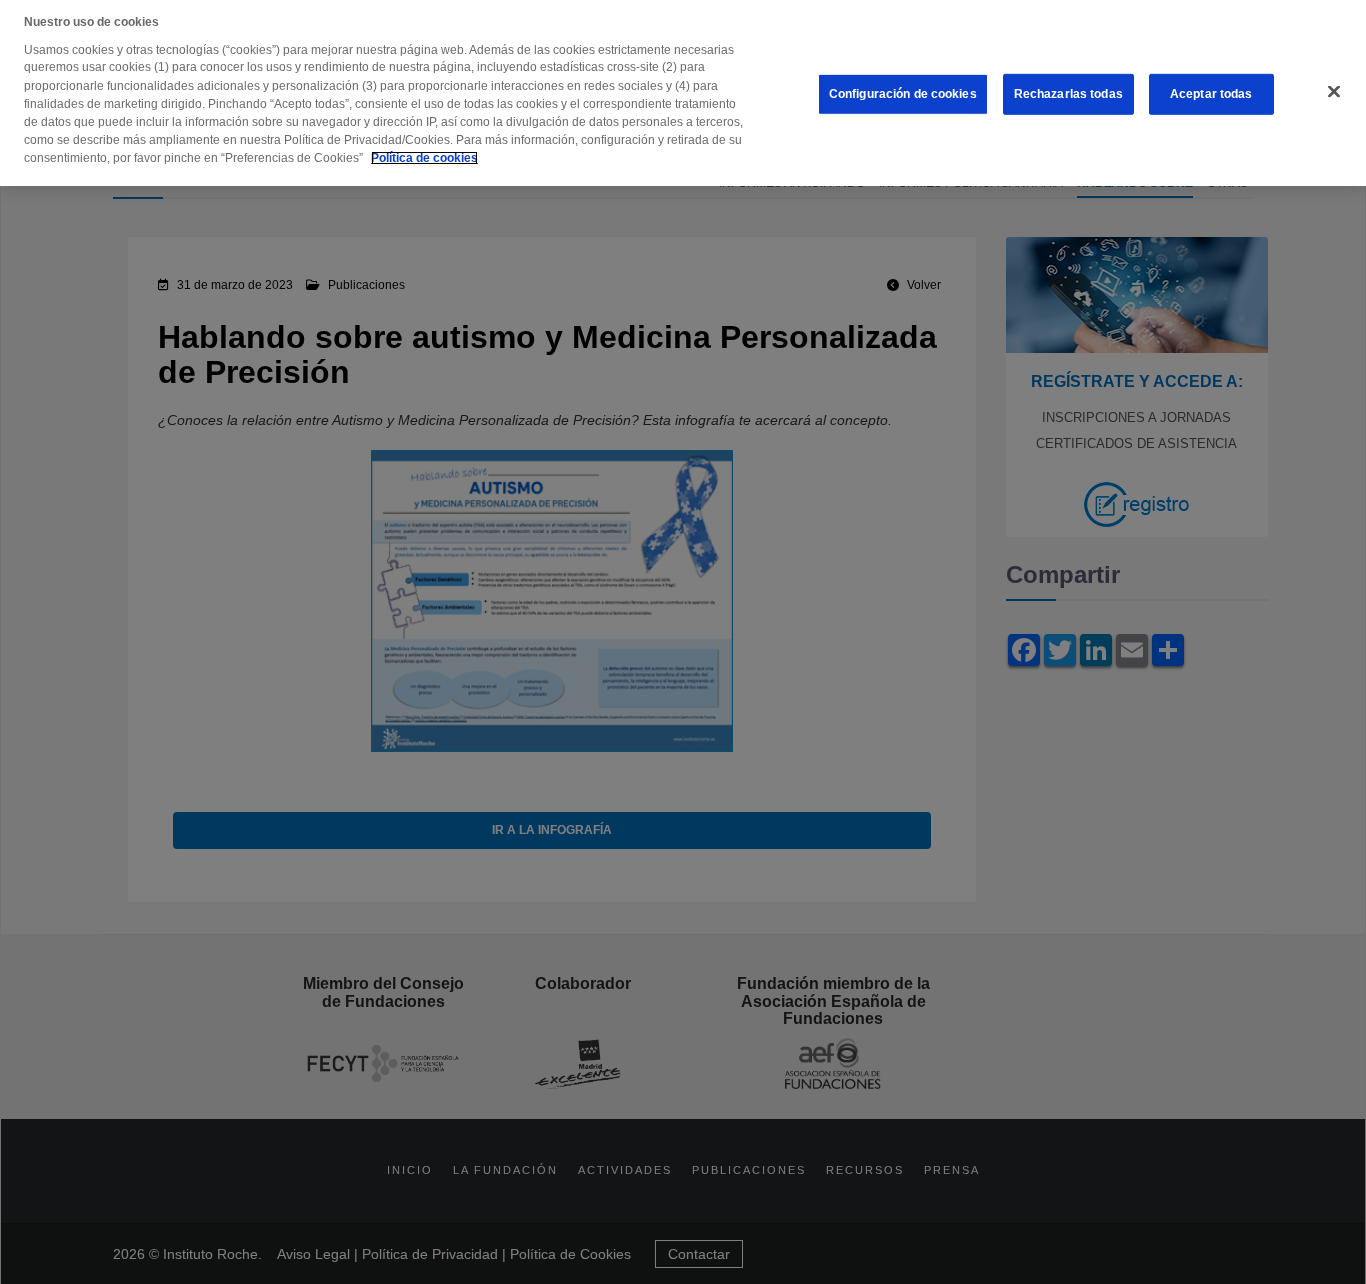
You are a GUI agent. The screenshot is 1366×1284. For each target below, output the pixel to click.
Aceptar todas (1211, 94)
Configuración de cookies (903, 94)
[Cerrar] (1334, 92)
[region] (683, 93)
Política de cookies (424, 158)
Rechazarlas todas (1068, 94)
